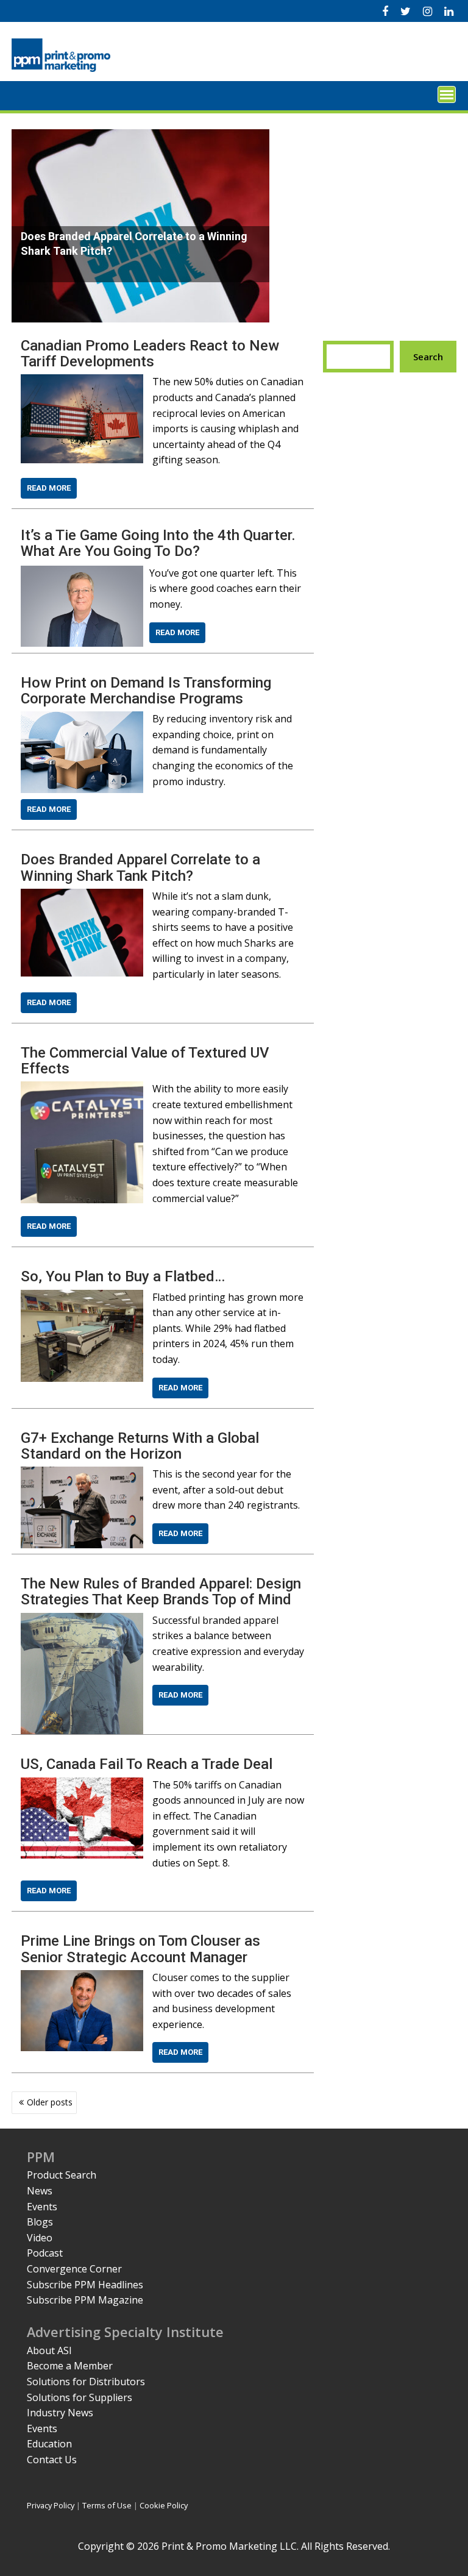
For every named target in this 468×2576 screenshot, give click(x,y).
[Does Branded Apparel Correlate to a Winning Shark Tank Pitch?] (82, 896)
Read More (49, 488)
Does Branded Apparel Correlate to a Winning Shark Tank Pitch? (140, 867)
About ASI (49, 2350)
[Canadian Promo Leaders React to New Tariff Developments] (82, 382)
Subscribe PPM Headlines (85, 2285)
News (40, 2191)
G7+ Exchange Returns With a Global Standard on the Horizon (140, 1446)
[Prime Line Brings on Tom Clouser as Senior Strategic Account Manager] (82, 1977)
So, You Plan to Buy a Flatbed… (123, 1276)
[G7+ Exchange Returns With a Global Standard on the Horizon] (82, 1474)
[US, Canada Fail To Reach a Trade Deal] (82, 1785)
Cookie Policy (164, 2505)
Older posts (50, 2102)
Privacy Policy (51, 2505)
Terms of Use (107, 2505)
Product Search (62, 2175)
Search (428, 357)
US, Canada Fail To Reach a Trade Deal (147, 1764)
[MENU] (447, 94)
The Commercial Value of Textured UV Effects (145, 1061)
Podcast (45, 2253)
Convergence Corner (74, 2269)
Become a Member (70, 2366)
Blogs (40, 2222)
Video (40, 2238)
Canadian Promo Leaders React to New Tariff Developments (150, 354)
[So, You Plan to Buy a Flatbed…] (82, 1297)
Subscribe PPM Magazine (85, 2300)
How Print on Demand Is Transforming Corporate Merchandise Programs (146, 691)
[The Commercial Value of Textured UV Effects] (82, 1089)
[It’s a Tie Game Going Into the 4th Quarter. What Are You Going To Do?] (82, 573)
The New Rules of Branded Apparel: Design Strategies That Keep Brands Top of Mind (161, 1592)
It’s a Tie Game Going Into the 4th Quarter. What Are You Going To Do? (158, 543)
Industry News (60, 2413)
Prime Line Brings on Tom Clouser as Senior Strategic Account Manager (140, 1949)
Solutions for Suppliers (80, 2397)
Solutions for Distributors (86, 2382)
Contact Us (52, 2460)
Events (42, 2207)
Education (49, 2444)
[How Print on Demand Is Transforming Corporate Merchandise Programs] (82, 719)
